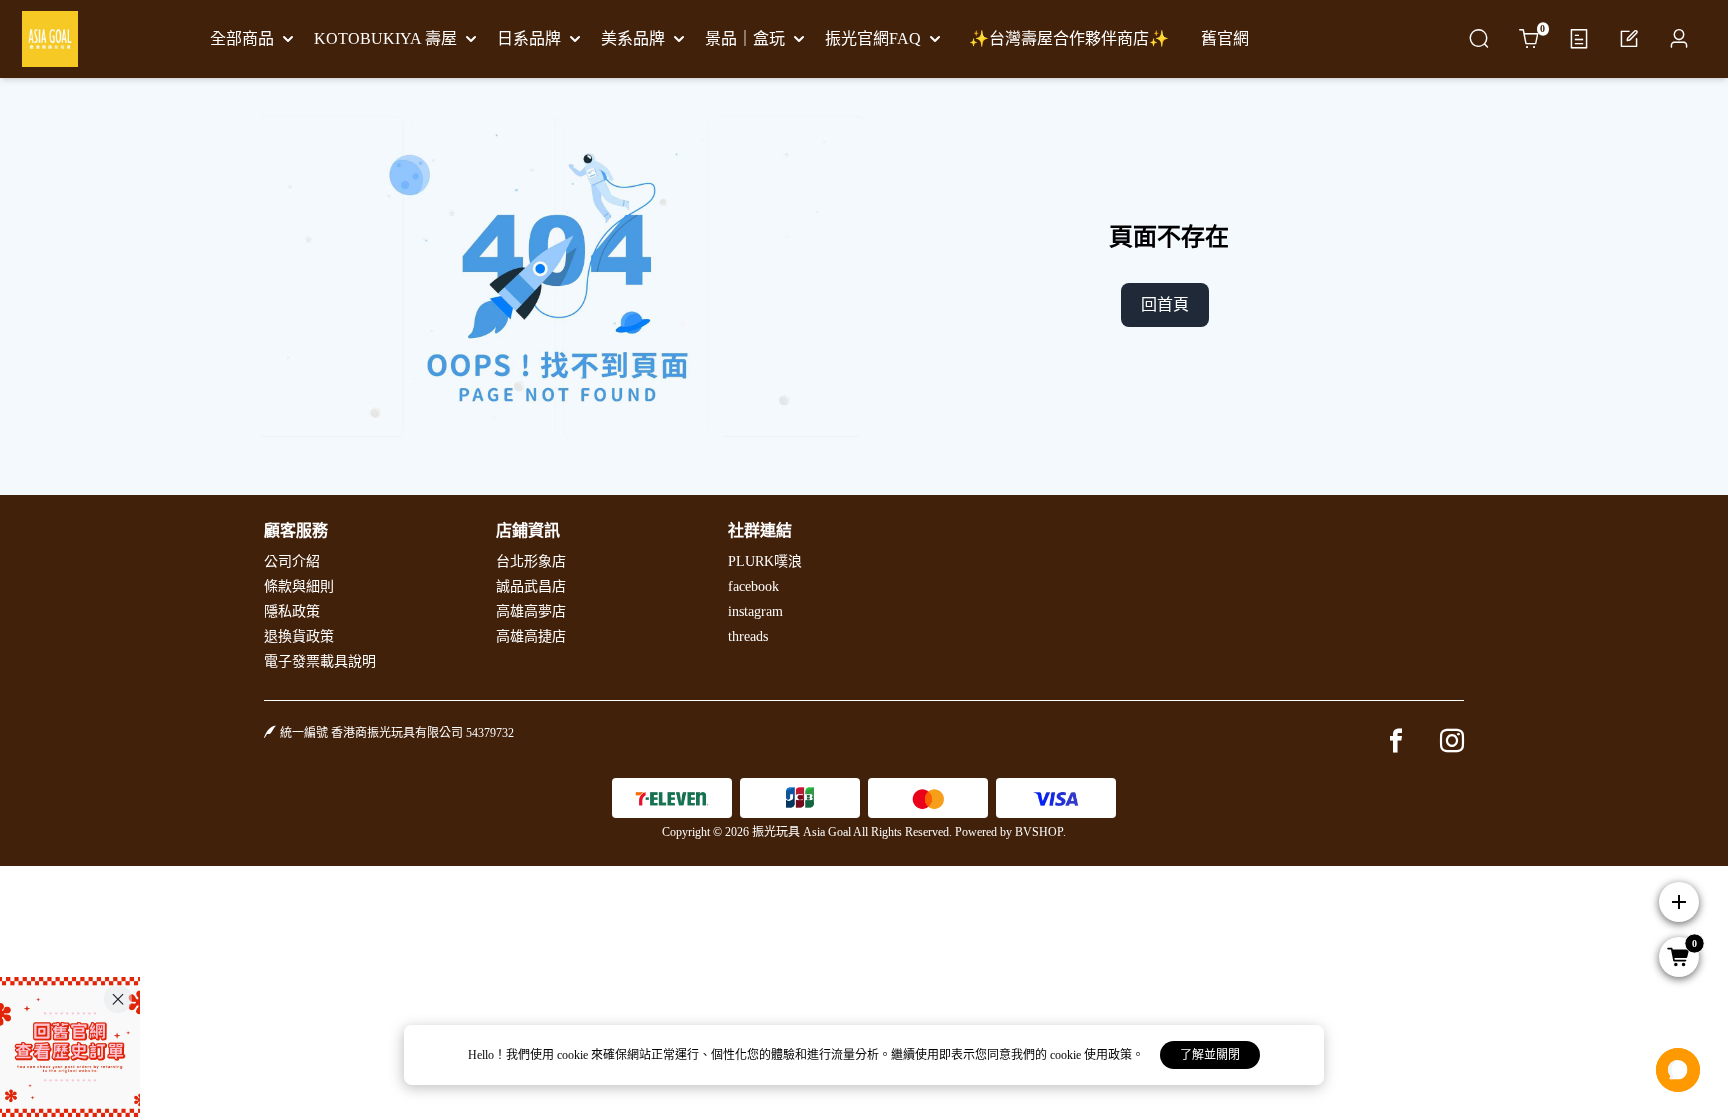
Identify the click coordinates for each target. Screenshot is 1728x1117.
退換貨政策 (299, 636)
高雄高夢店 (531, 611)
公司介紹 (292, 561)
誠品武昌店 (531, 586)
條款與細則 (299, 586)
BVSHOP (1039, 832)
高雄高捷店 (531, 636)
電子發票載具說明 (320, 661)
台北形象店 (531, 561)
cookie (574, 1055)
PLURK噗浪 (765, 561)
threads (748, 636)
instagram (755, 611)
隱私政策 (292, 611)
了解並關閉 (1210, 1055)
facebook (753, 586)
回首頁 (1165, 304)
